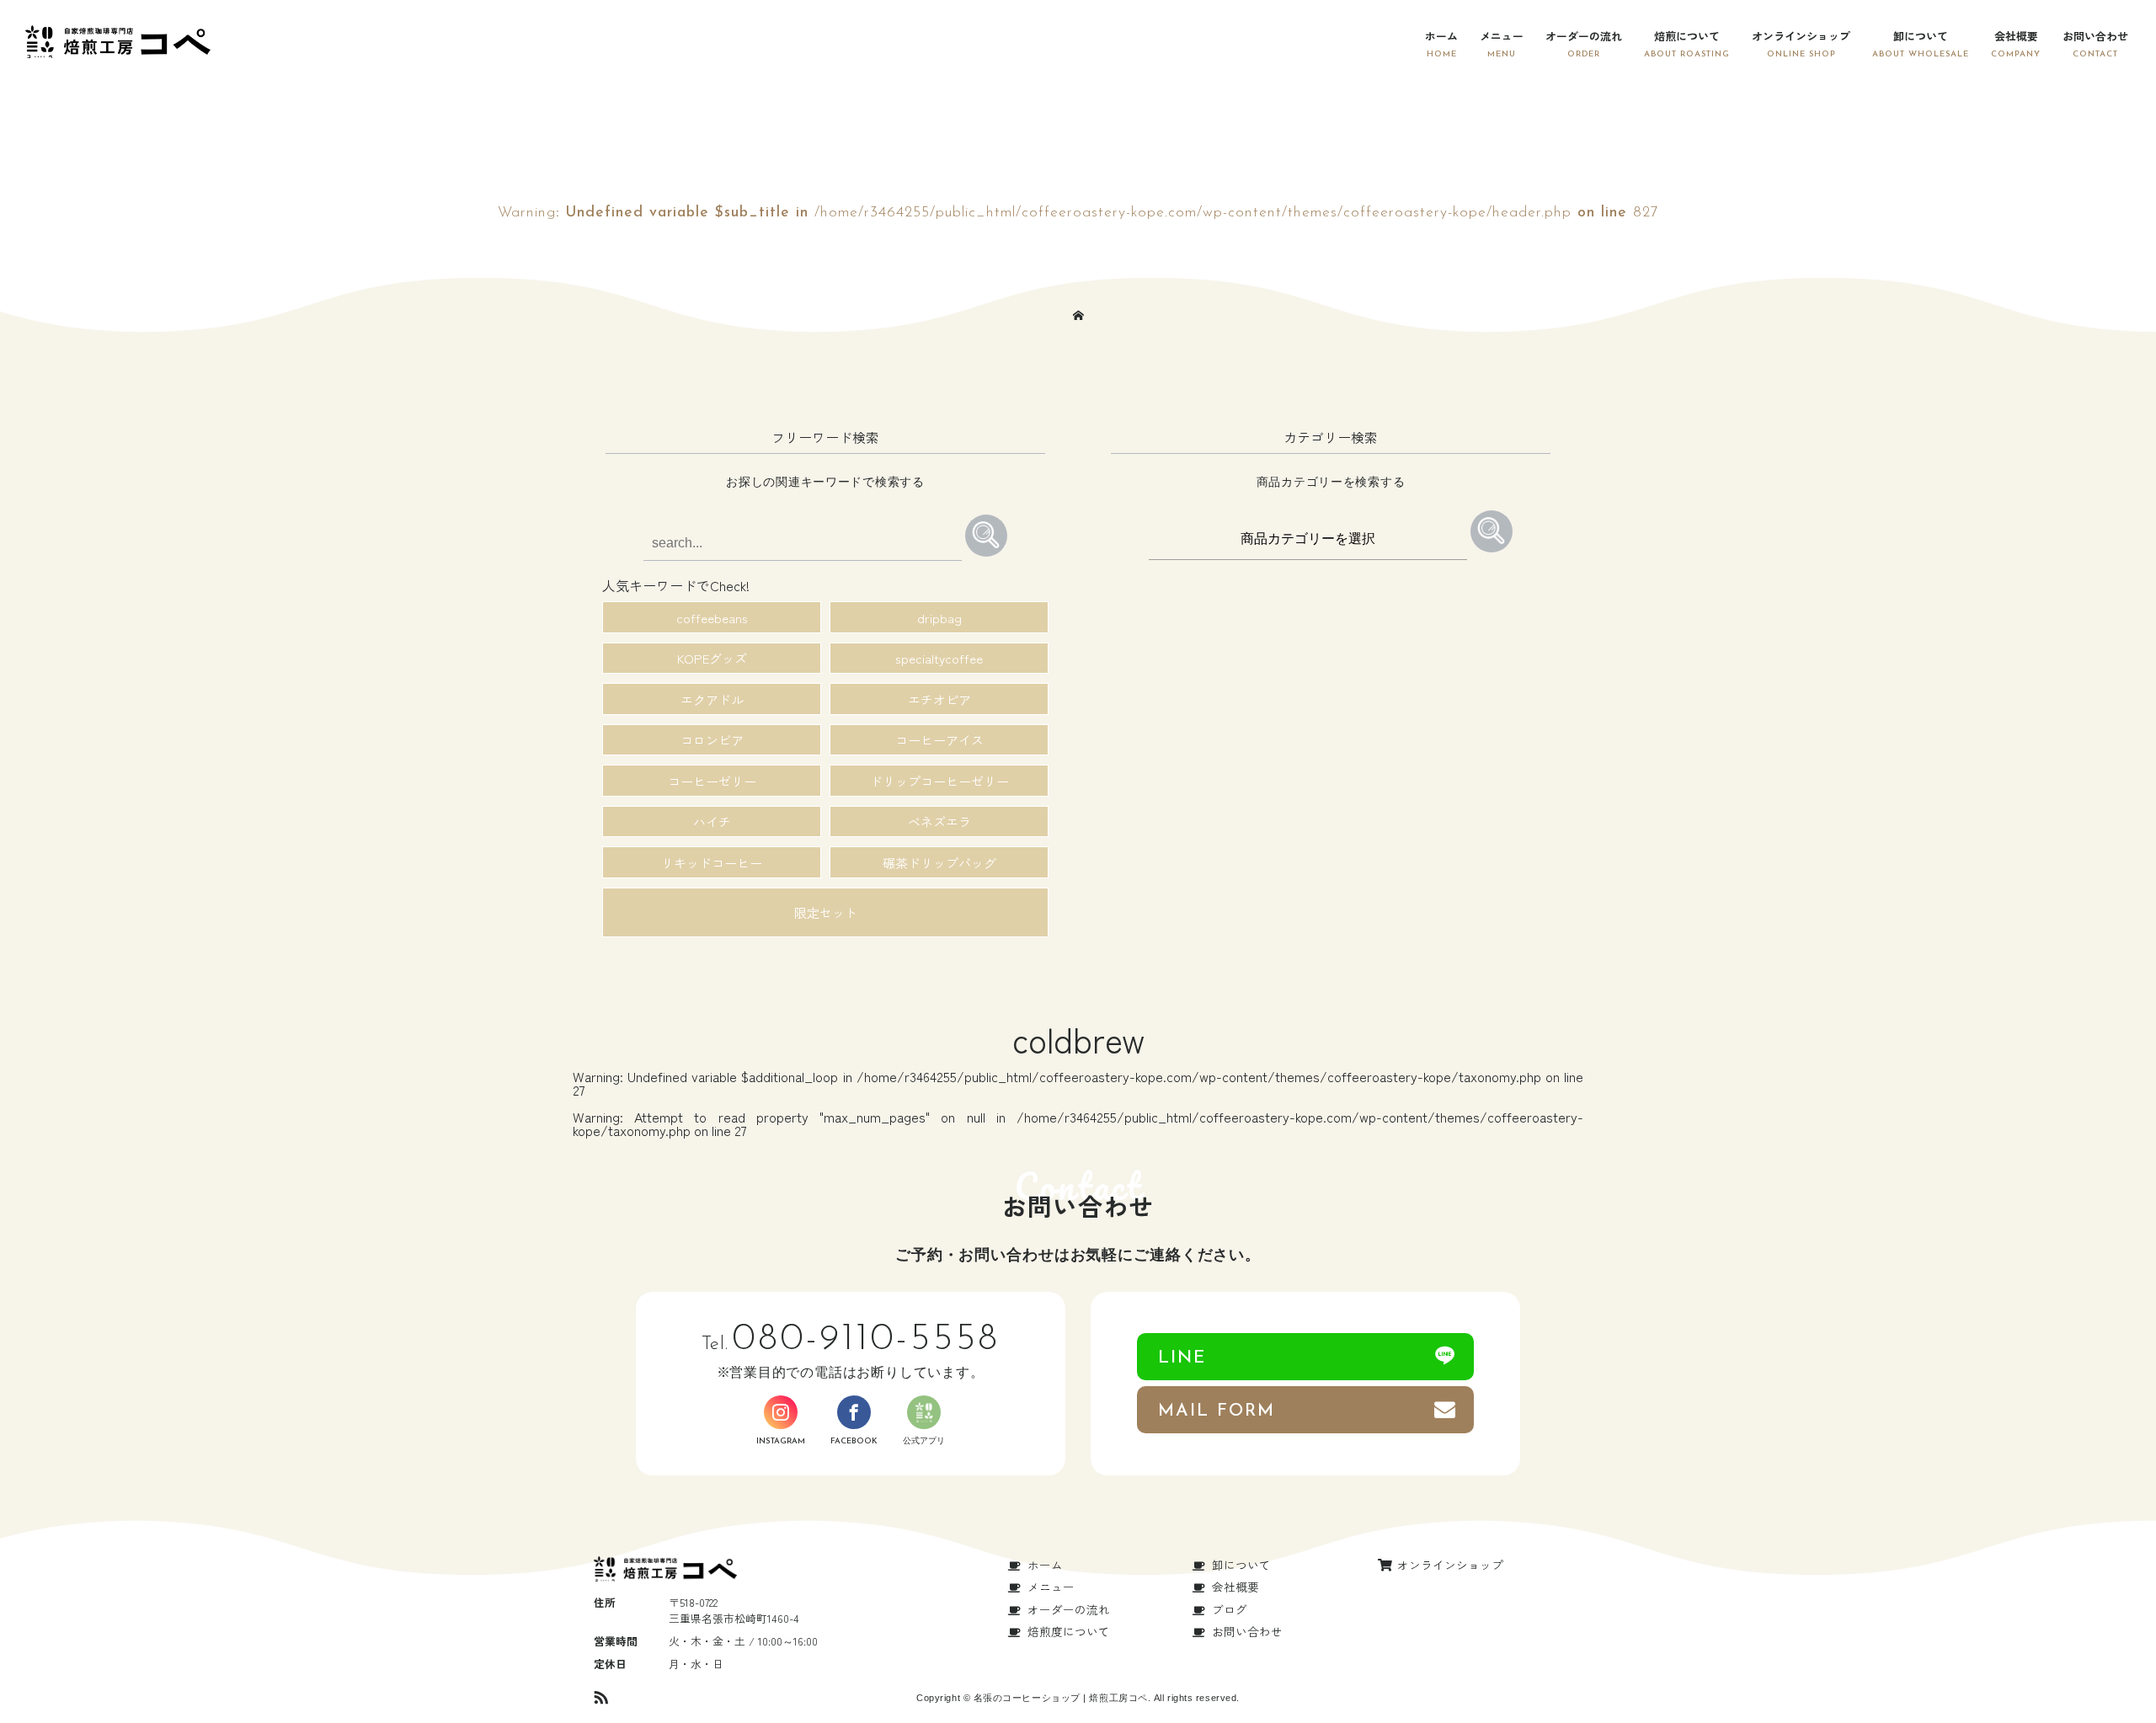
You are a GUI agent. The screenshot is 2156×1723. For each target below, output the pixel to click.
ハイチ (712, 821)
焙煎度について (1069, 1631)
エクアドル (712, 699)
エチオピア (939, 699)
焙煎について (1687, 36)
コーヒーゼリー (712, 781)
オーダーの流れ (1584, 36)
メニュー (1502, 36)
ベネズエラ (939, 821)
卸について (1921, 36)
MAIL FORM (1217, 1411)
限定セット (826, 912)
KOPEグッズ (712, 658)
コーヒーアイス (939, 740)
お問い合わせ (2095, 36)
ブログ (1230, 1609)
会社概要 (2016, 36)
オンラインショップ (1801, 36)
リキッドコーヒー (712, 863)
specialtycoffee (939, 658)
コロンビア (712, 740)
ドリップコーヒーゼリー (939, 781)
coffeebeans (712, 618)
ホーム (1441, 36)
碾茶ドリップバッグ (939, 863)
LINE (1182, 1358)
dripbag (939, 618)
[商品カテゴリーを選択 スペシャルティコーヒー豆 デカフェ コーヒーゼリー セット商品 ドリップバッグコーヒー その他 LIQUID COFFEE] (1310, 537)
